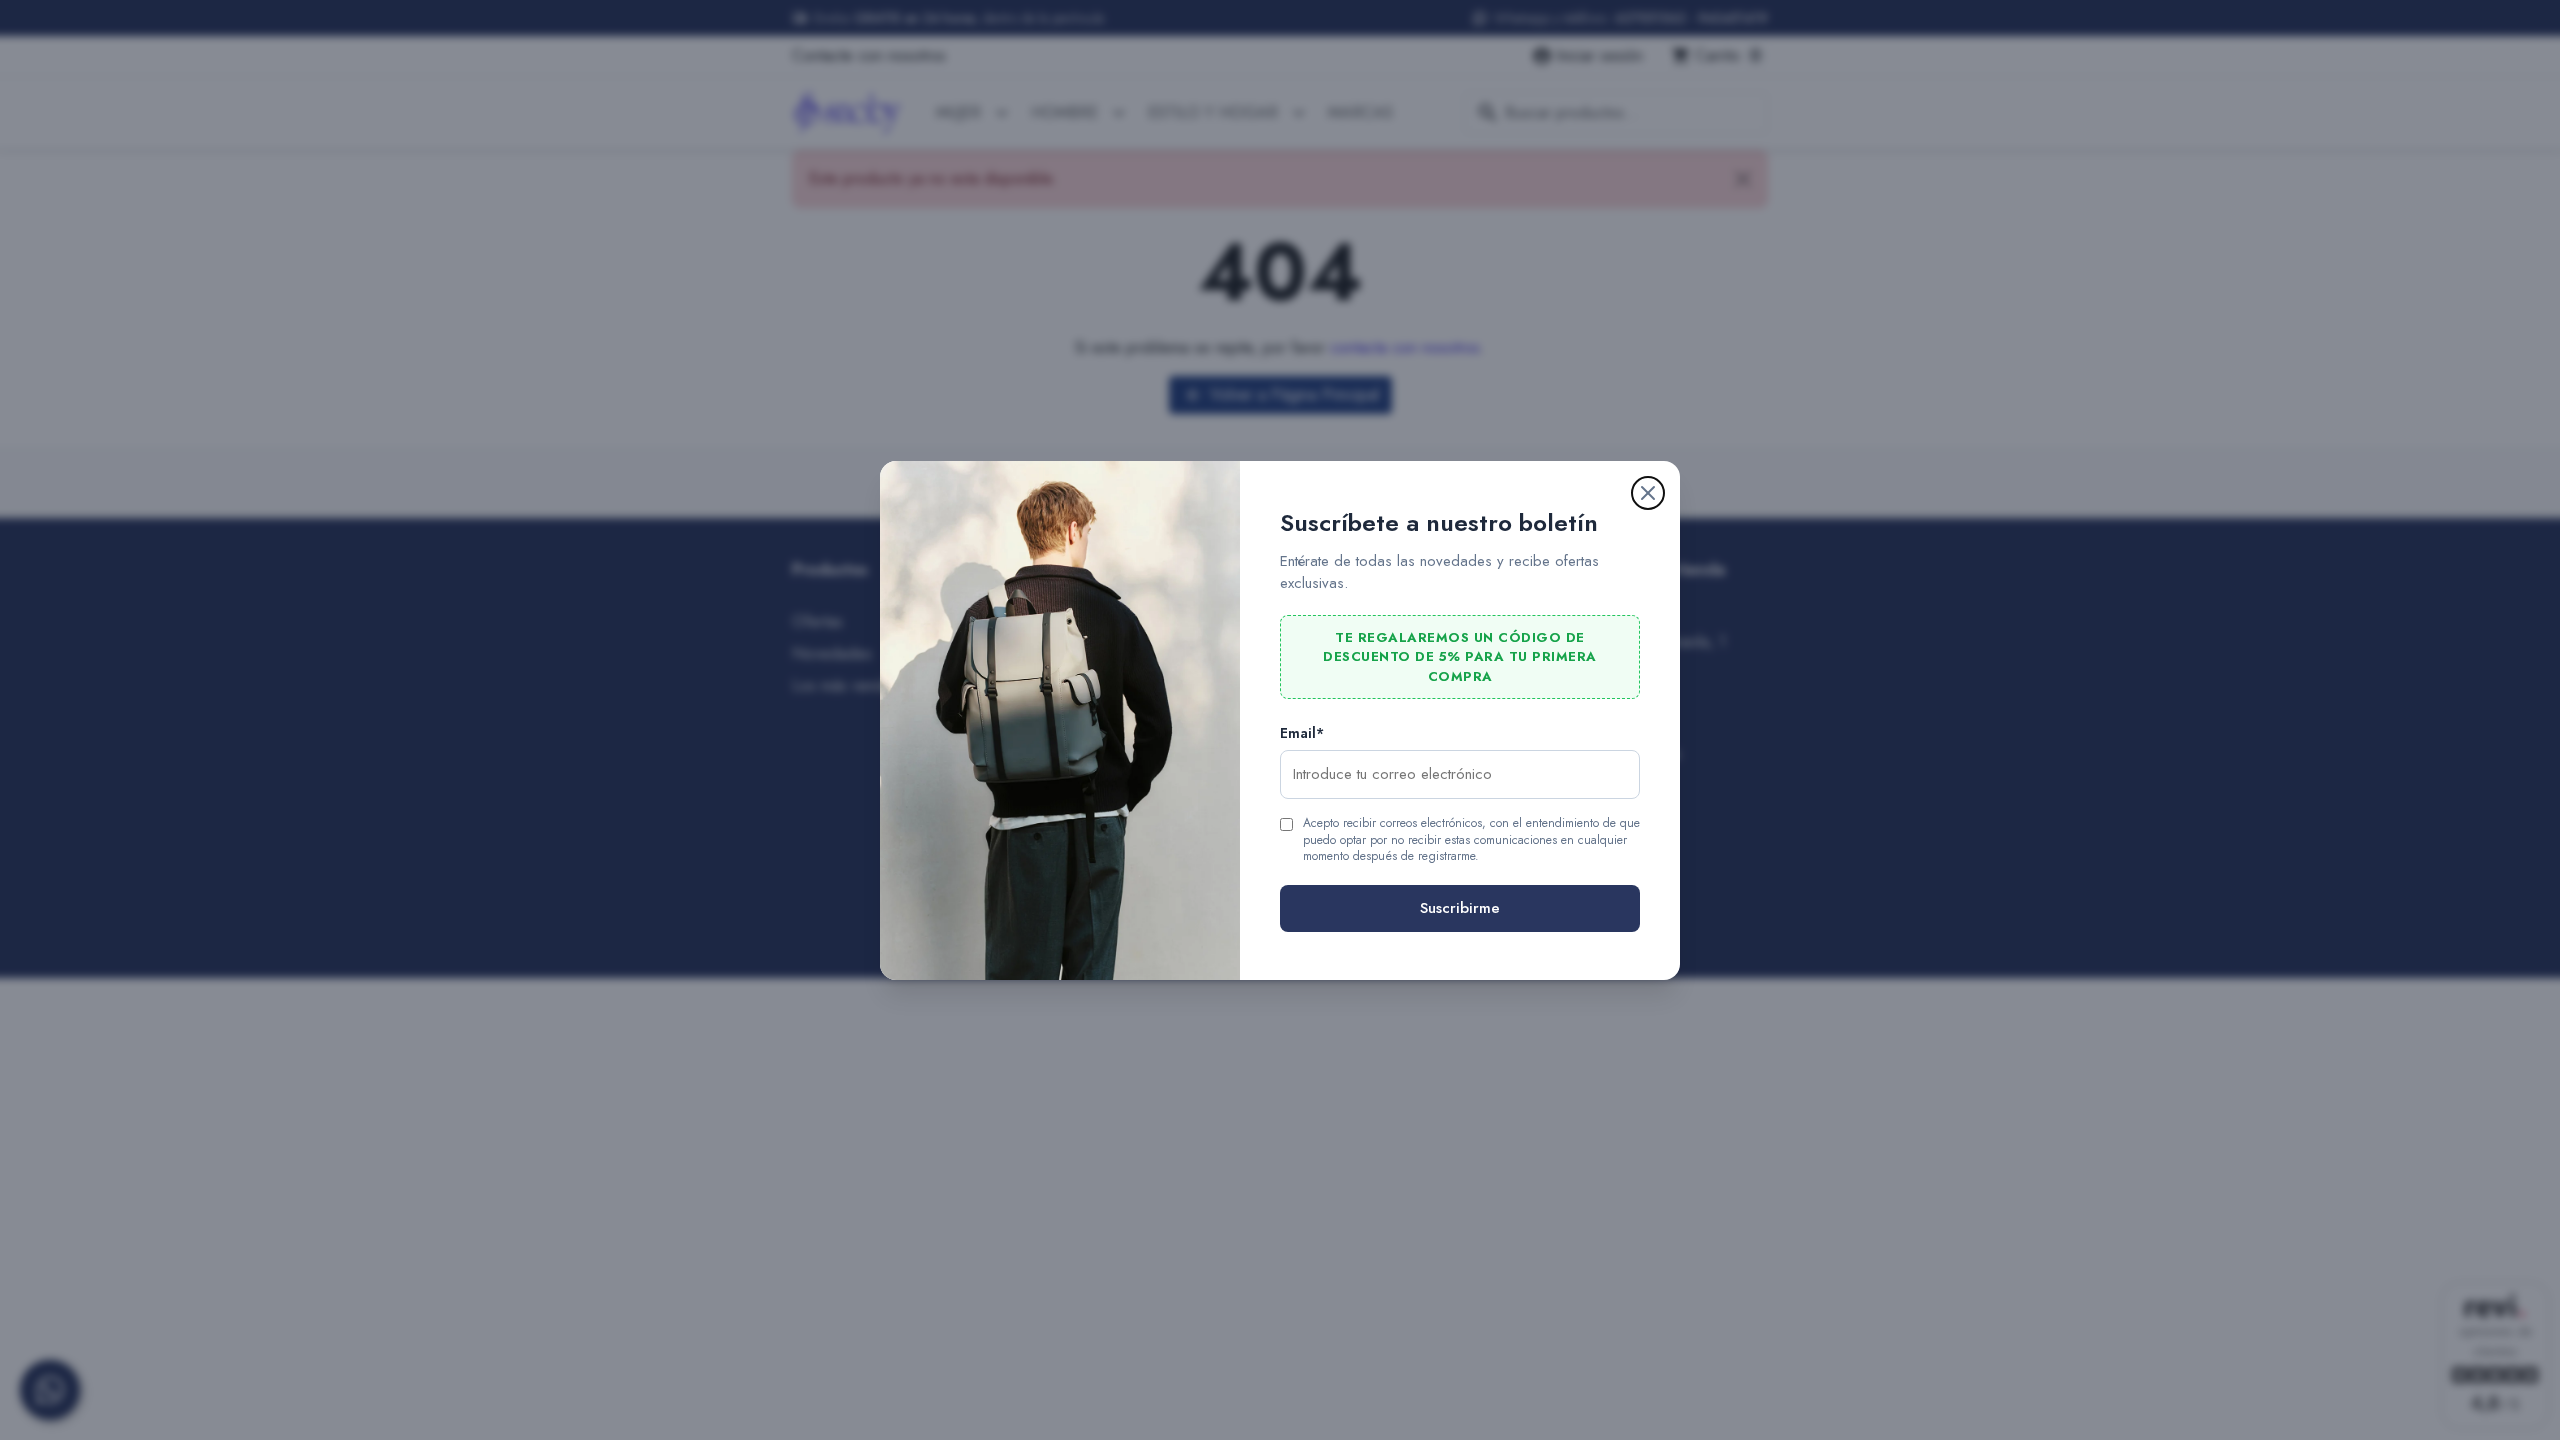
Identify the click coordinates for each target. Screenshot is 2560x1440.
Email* (1302, 733)
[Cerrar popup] (1648, 493)
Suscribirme (1460, 908)
